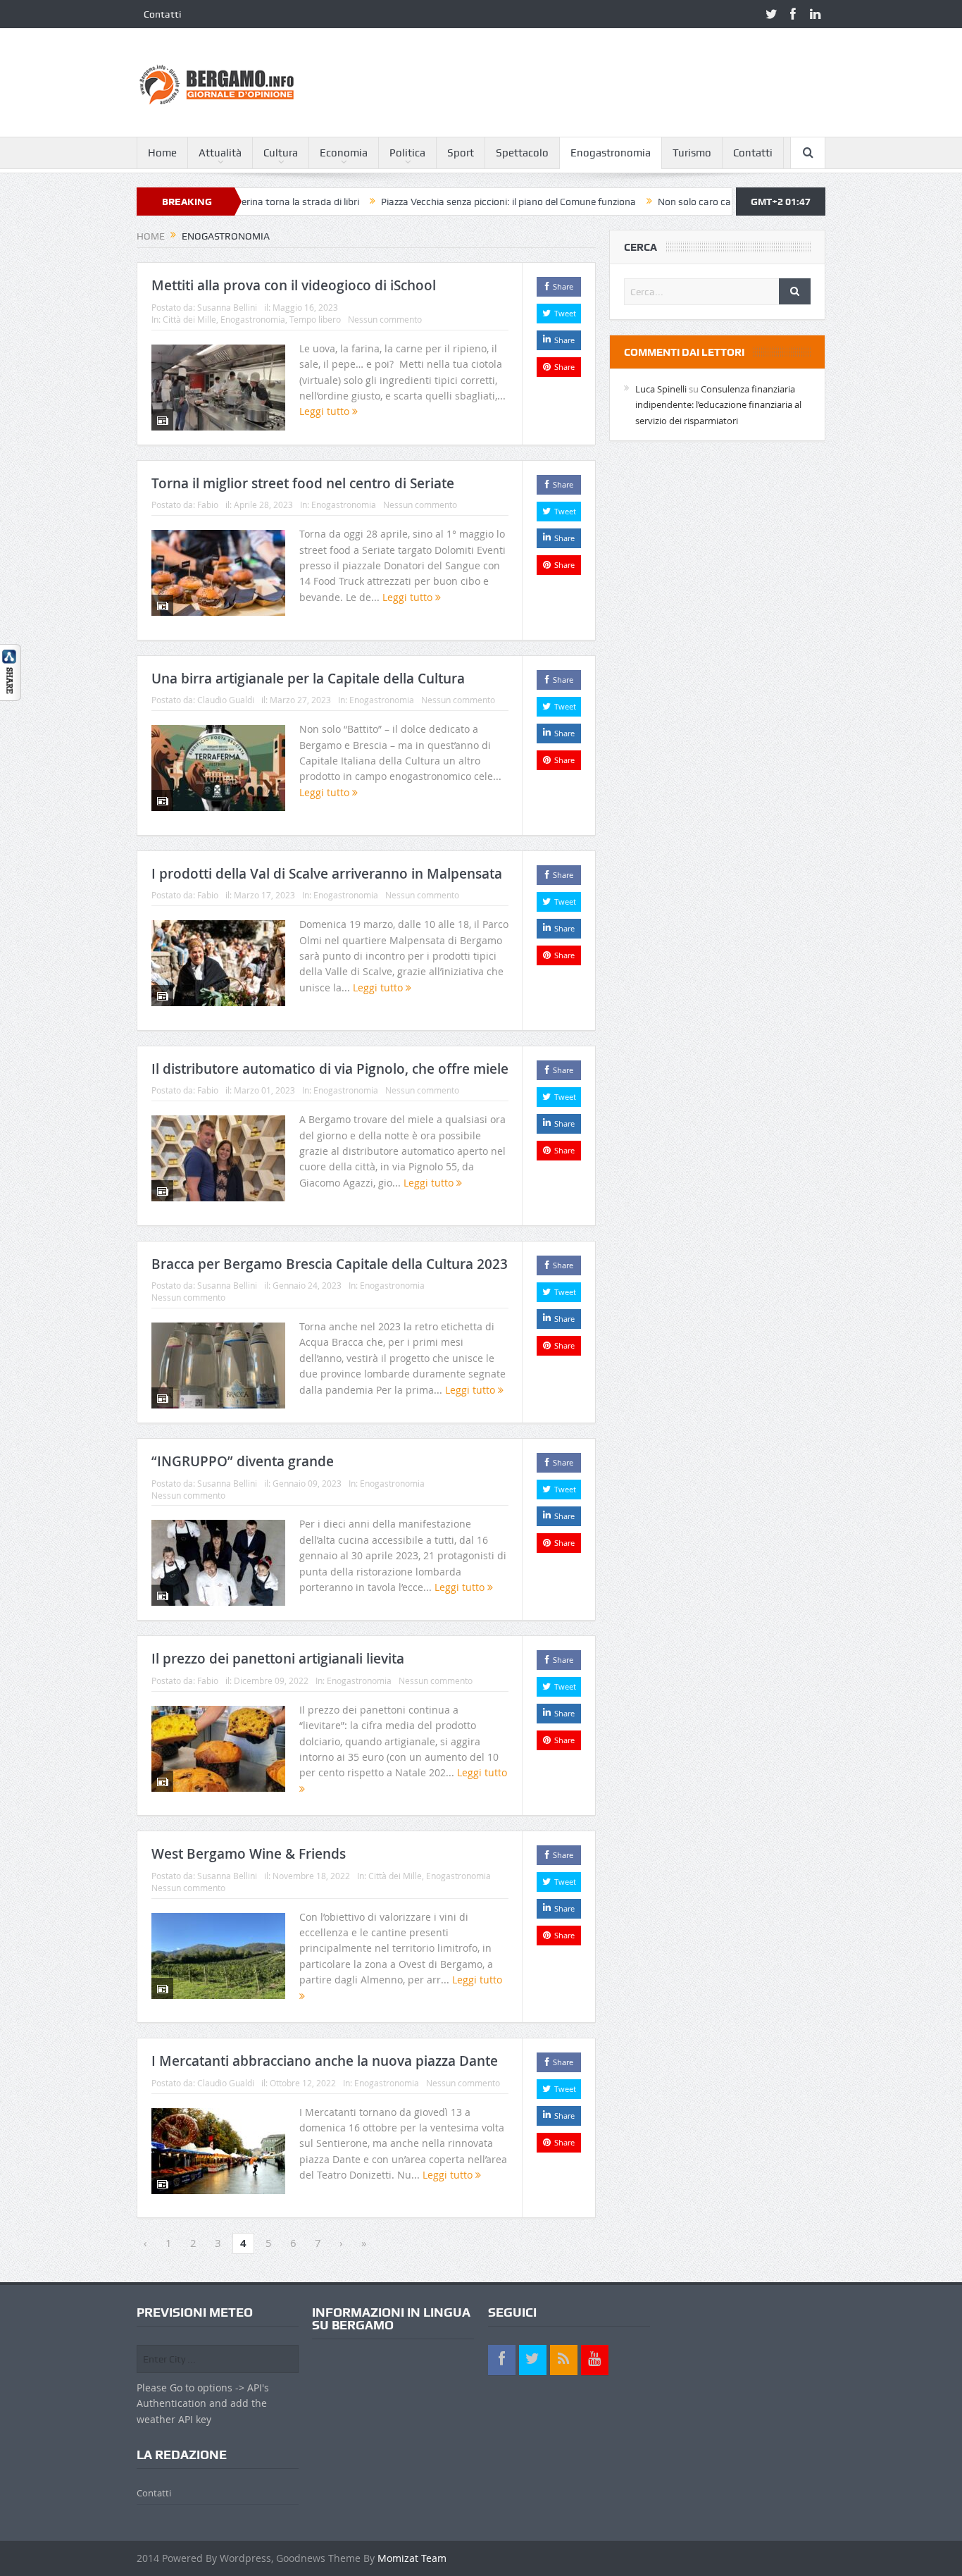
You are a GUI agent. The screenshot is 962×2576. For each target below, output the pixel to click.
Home (162, 153)
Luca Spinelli (661, 389)
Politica (407, 153)
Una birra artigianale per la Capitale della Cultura (308, 679)
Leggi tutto (326, 411)
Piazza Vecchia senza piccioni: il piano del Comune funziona (435, 202)
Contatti (162, 14)
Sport (461, 153)
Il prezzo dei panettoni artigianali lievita (278, 1659)
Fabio (208, 504)
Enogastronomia (611, 153)
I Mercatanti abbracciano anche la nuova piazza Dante (325, 2061)
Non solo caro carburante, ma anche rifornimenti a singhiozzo (718, 202)
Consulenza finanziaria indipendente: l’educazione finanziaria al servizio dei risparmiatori (718, 405)
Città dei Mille (189, 319)
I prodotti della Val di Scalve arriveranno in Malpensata (327, 874)
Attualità (220, 153)
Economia (344, 153)
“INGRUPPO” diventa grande (243, 1461)
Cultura (281, 153)
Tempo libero (315, 319)
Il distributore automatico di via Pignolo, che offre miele (330, 1069)
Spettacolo (522, 153)
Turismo (692, 153)
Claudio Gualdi (226, 700)
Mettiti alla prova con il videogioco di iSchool (294, 285)
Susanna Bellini (227, 307)
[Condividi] (11, 671)
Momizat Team (412, 2558)
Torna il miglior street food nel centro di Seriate (303, 483)
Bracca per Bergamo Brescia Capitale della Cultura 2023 (330, 1264)
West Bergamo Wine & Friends (249, 1854)
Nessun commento (385, 319)
